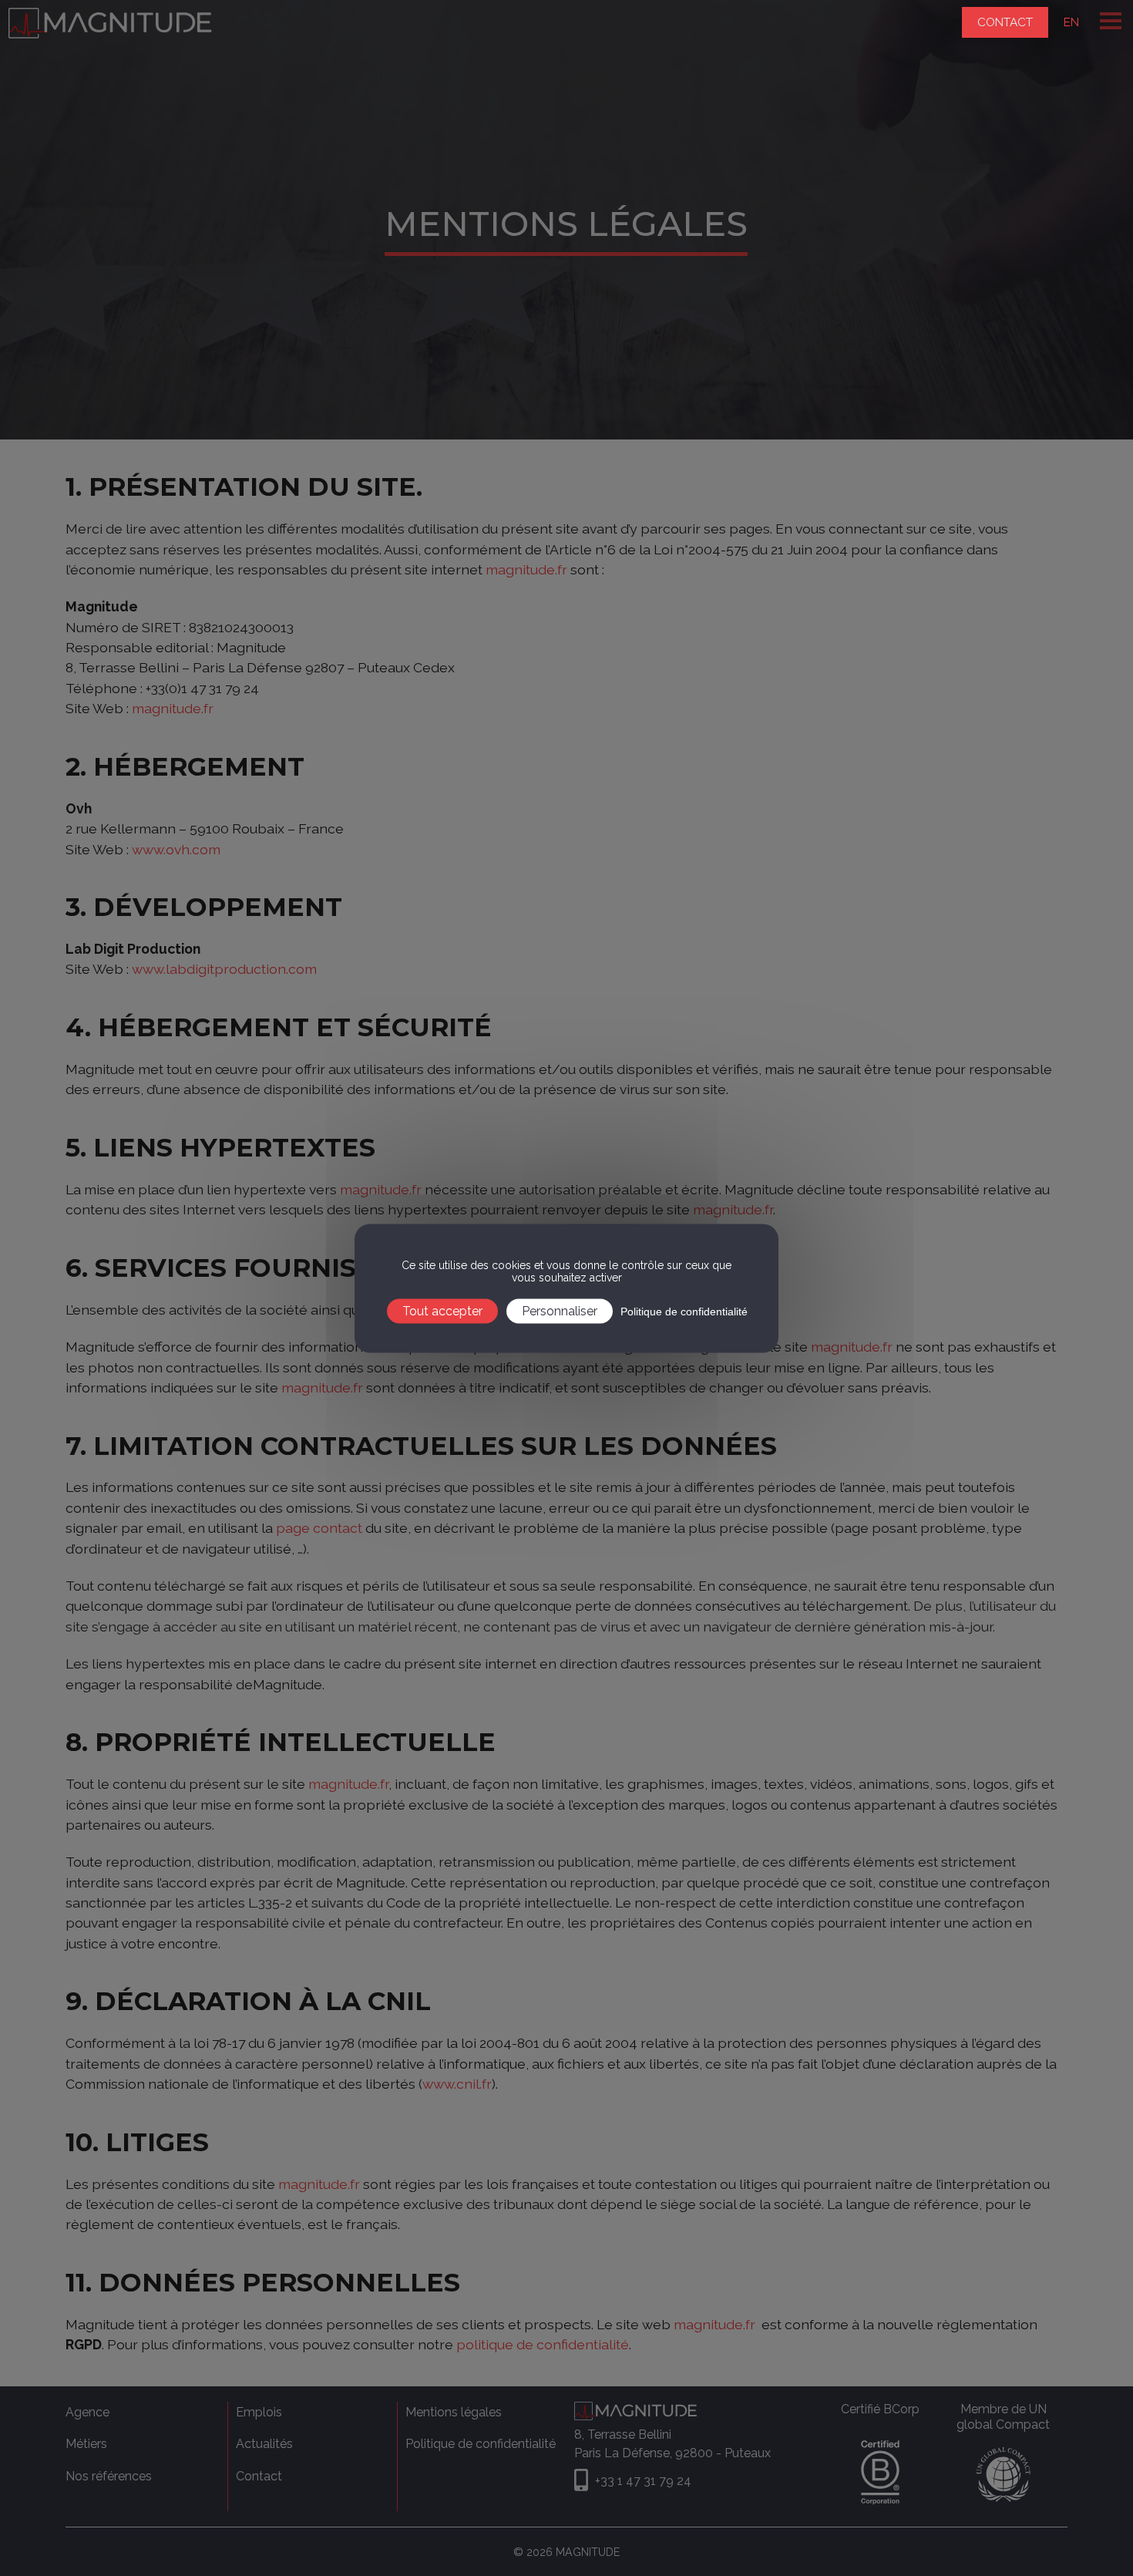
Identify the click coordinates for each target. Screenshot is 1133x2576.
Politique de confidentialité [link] (684, 1311)
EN (1071, 22)
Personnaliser (560, 1310)
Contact (1005, 22)
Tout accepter (442, 1310)
